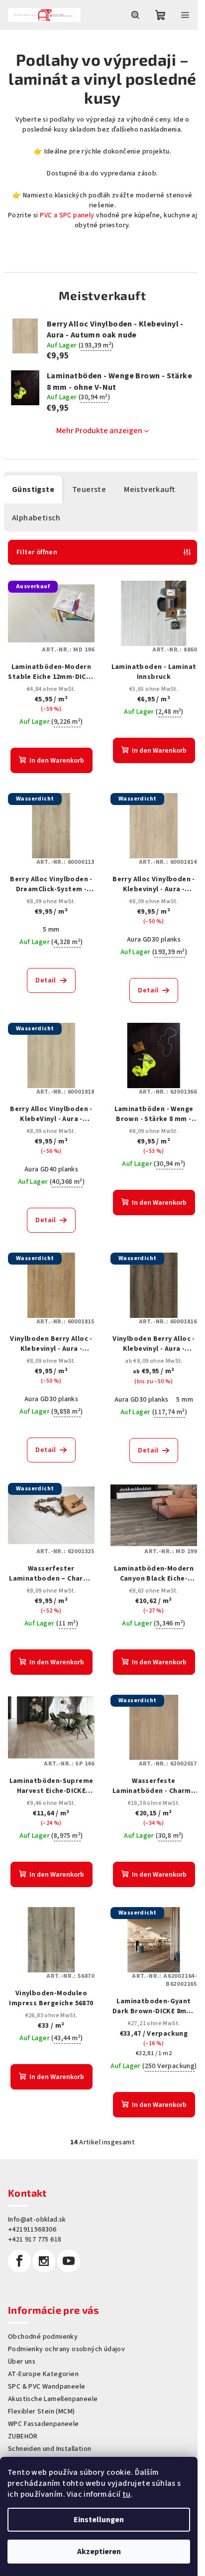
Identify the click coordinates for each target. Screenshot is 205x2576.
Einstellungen (99, 2520)
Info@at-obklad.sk (37, 2220)
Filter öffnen (37, 552)
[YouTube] (69, 2261)
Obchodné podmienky (43, 2337)
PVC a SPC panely (66, 215)
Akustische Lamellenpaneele (53, 2399)
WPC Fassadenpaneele (44, 2424)
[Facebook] (19, 2261)
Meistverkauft (150, 489)
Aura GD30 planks (154, 940)
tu (127, 2494)
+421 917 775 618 (35, 2240)
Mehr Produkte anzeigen (99, 431)
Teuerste (89, 489)
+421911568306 (32, 2230)
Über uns (22, 2362)
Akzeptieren (99, 2552)
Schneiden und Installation (50, 2449)
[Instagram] (44, 2261)
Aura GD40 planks (51, 1169)
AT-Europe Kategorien (43, 2374)
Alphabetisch (36, 518)
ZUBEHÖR (23, 2436)
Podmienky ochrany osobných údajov (66, 2349)
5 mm (51, 930)
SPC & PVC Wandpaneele (47, 2387)
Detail (46, 980)
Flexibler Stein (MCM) (41, 2412)
